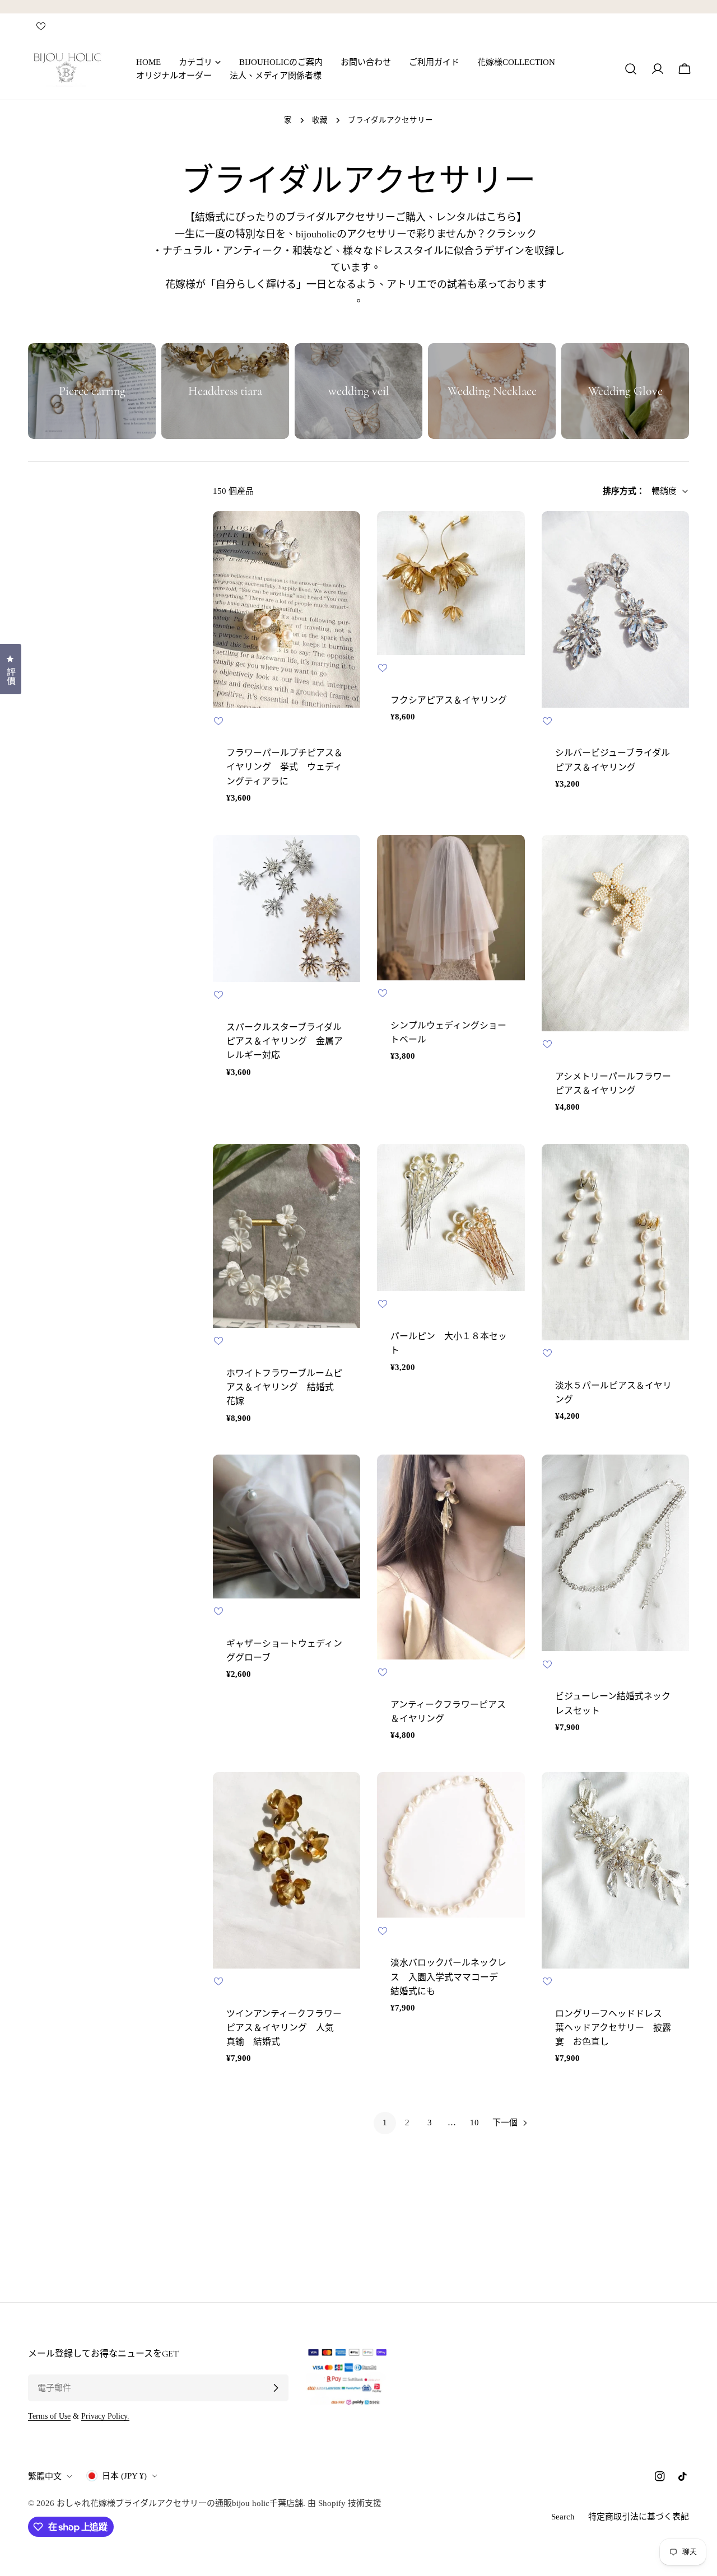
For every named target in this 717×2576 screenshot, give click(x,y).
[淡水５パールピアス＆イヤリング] (615, 1242)
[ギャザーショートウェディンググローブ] (287, 1526)
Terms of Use (49, 2416)
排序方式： (624, 491)
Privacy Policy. (105, 2416)
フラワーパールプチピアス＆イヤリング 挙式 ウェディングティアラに (285, 767)
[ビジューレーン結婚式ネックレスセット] (615, 1553)
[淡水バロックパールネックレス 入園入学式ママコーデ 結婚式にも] (451, 1845)
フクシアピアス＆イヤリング (449, 700)
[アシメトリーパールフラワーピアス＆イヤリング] (615, 933)
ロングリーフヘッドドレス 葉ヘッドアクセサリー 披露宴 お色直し (613, 2028)
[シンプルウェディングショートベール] (451, 908)
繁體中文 (45, 2476)
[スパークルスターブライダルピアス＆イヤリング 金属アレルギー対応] (287, 908)
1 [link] (385, 2122)
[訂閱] (276, 2388)
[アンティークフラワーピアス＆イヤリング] (451, 1557)
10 (474, 2122)
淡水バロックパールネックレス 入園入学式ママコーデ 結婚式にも (449, 1977)
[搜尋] (631, 69)
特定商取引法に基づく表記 (639, 2517)
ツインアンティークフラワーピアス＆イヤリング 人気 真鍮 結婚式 (285, 2028)
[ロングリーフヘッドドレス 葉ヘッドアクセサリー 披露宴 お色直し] (615, 1870)
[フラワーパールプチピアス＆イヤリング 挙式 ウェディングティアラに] (287, 609)
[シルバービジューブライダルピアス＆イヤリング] (615, 609)
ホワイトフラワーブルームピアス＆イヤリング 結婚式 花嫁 (285, 1387)
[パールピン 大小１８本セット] (451, 1217)
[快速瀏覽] (344, 536)
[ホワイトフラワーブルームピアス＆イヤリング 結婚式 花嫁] (287, 1236)
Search (563, 2517)
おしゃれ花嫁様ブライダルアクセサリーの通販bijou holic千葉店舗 (180, 2503)
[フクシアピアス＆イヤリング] (451, 583)
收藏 (320, 120)
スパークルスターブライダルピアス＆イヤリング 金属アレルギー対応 (285, 1041)
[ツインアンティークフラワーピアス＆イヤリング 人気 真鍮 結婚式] (287, 1870)
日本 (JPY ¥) (124, 2476)
